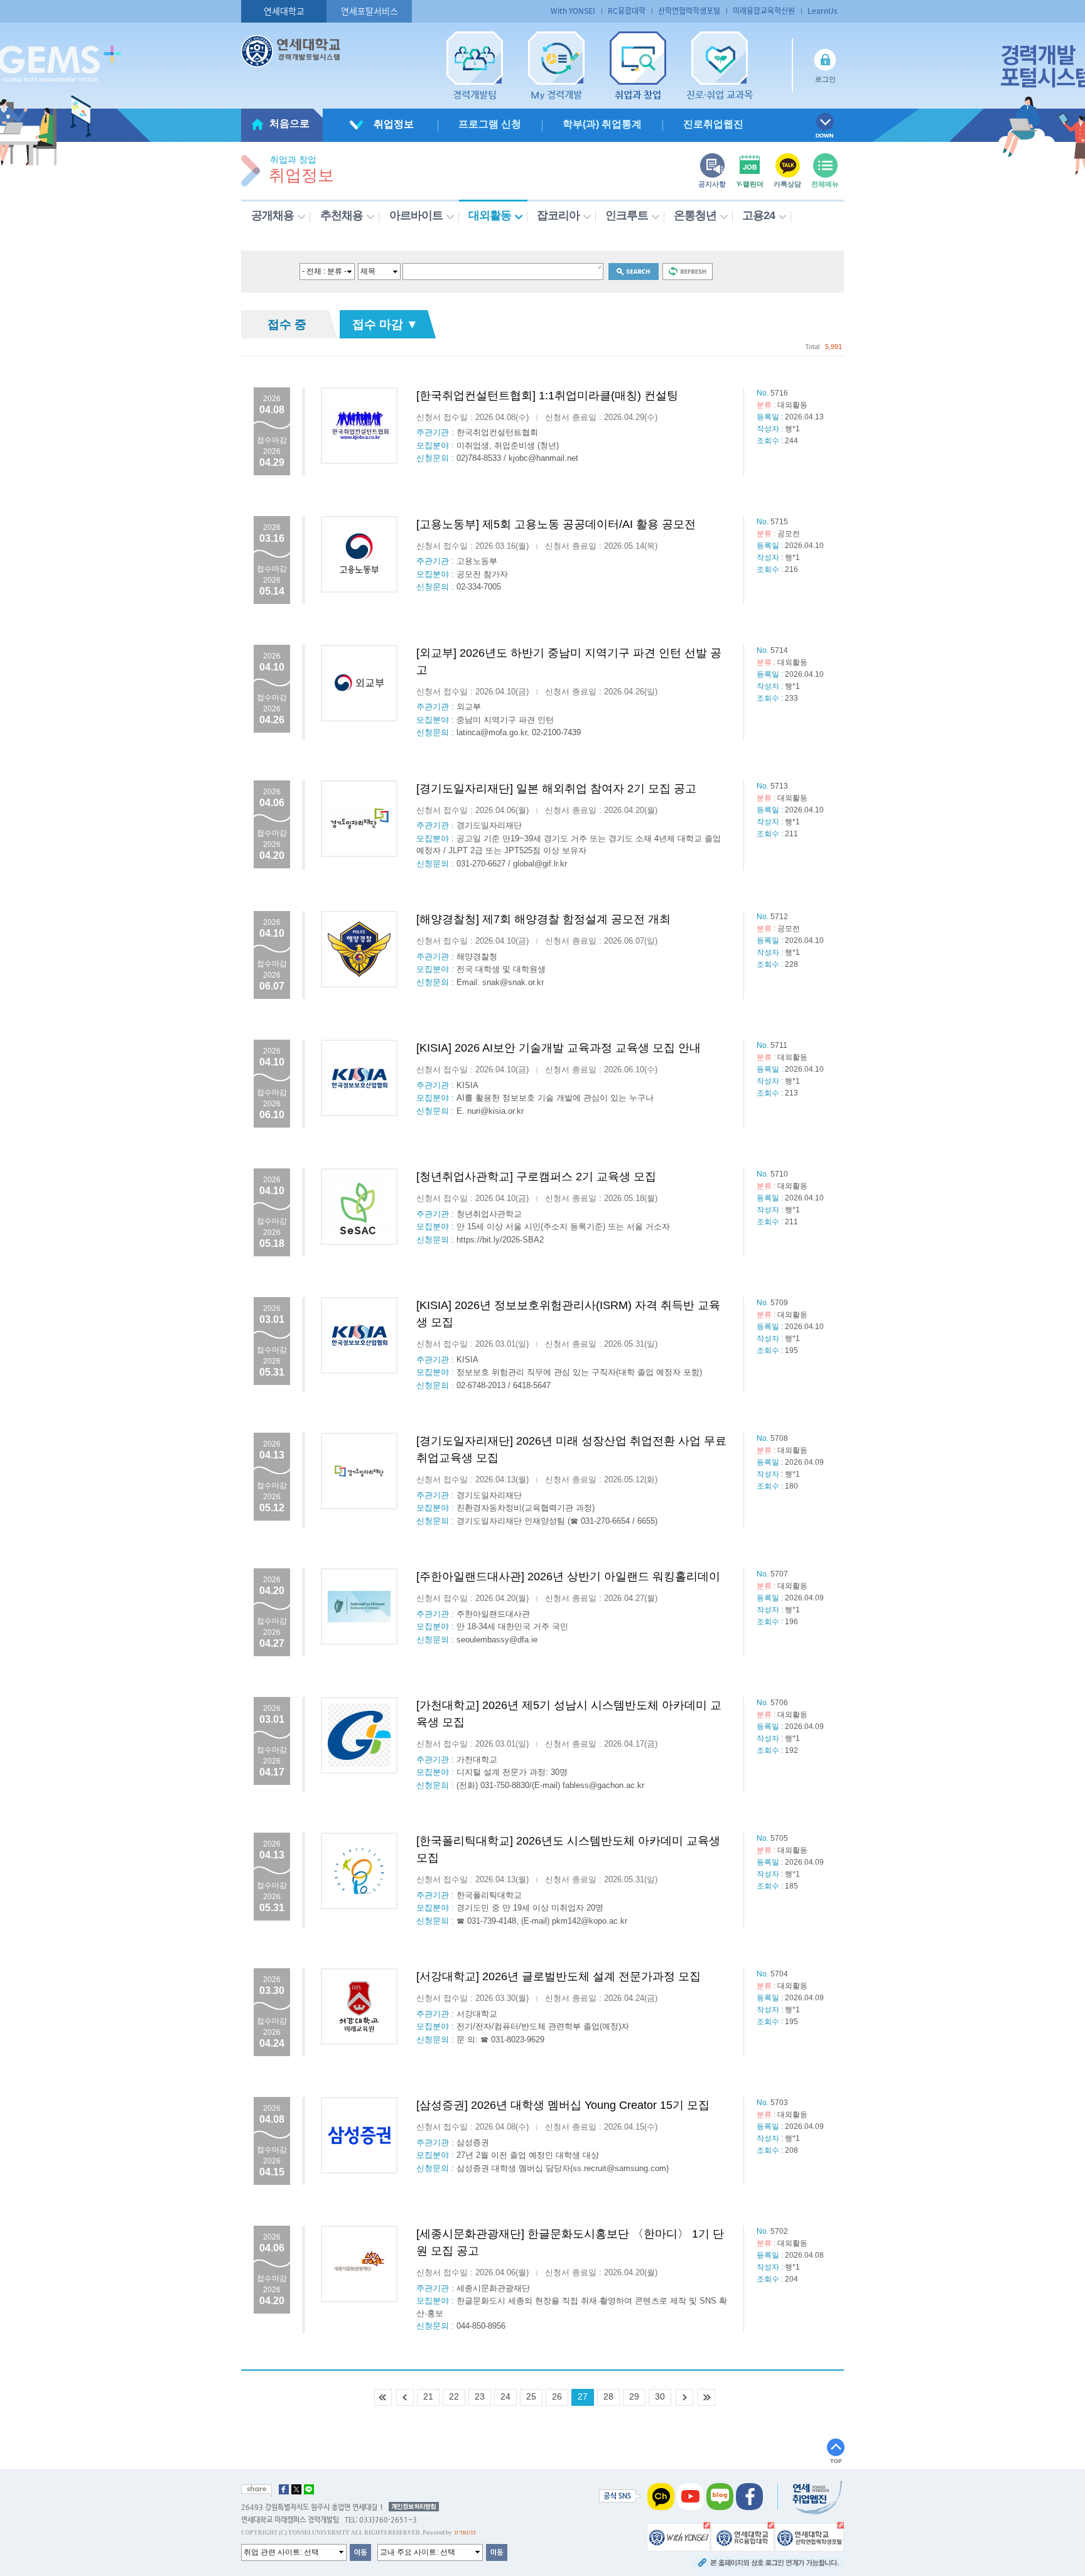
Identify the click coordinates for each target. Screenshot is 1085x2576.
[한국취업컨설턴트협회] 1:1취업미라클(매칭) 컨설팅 (547, 396)
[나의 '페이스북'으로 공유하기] (284, 2489)
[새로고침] (688, 271)
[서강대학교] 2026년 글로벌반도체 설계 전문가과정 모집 (559, 1976)
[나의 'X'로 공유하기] (296, 2489)
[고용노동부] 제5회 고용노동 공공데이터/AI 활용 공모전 (556, 524)
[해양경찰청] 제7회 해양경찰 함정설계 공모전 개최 (543, 919)
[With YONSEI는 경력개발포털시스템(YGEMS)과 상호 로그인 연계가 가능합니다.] (678, 2536)
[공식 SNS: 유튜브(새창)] (690, 2496)
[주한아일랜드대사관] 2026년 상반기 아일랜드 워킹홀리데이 (568, 1576)
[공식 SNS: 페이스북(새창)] (749, 2496)
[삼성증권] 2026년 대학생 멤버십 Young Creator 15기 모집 (563, 2105)
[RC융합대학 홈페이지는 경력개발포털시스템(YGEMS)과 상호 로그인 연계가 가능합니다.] (742, 2536)
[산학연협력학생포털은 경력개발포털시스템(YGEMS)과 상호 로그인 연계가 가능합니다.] (809, 2536)
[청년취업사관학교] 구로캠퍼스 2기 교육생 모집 (536, 1177)
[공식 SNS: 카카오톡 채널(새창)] (661, 2496)
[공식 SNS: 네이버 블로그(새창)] (720, 2496)
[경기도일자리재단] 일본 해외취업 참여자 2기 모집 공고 (556, 789)
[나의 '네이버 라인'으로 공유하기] (309, 2489)
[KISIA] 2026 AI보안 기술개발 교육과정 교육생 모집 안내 (559, 1048)
